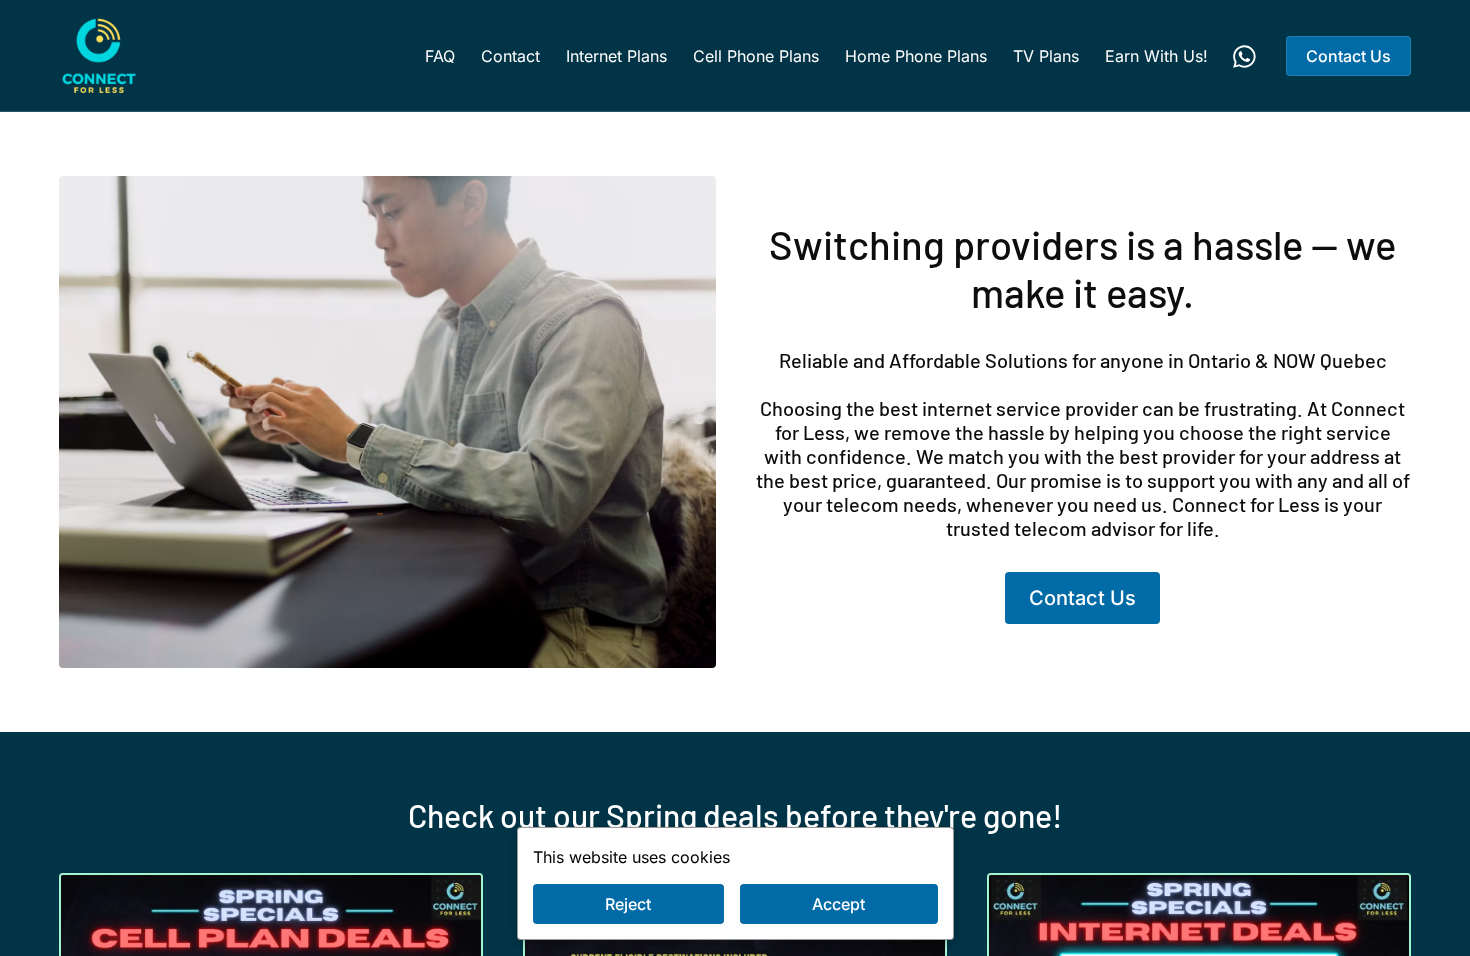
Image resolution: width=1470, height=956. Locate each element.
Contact (510, 56)
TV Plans (1046, 56)
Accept (838, 904)
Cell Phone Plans (756, 56)
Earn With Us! (1156, 56)
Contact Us (1348, 56)
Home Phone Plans (916, 56)
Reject (628, 904)
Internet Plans (616, 56)
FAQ (440, 56)
